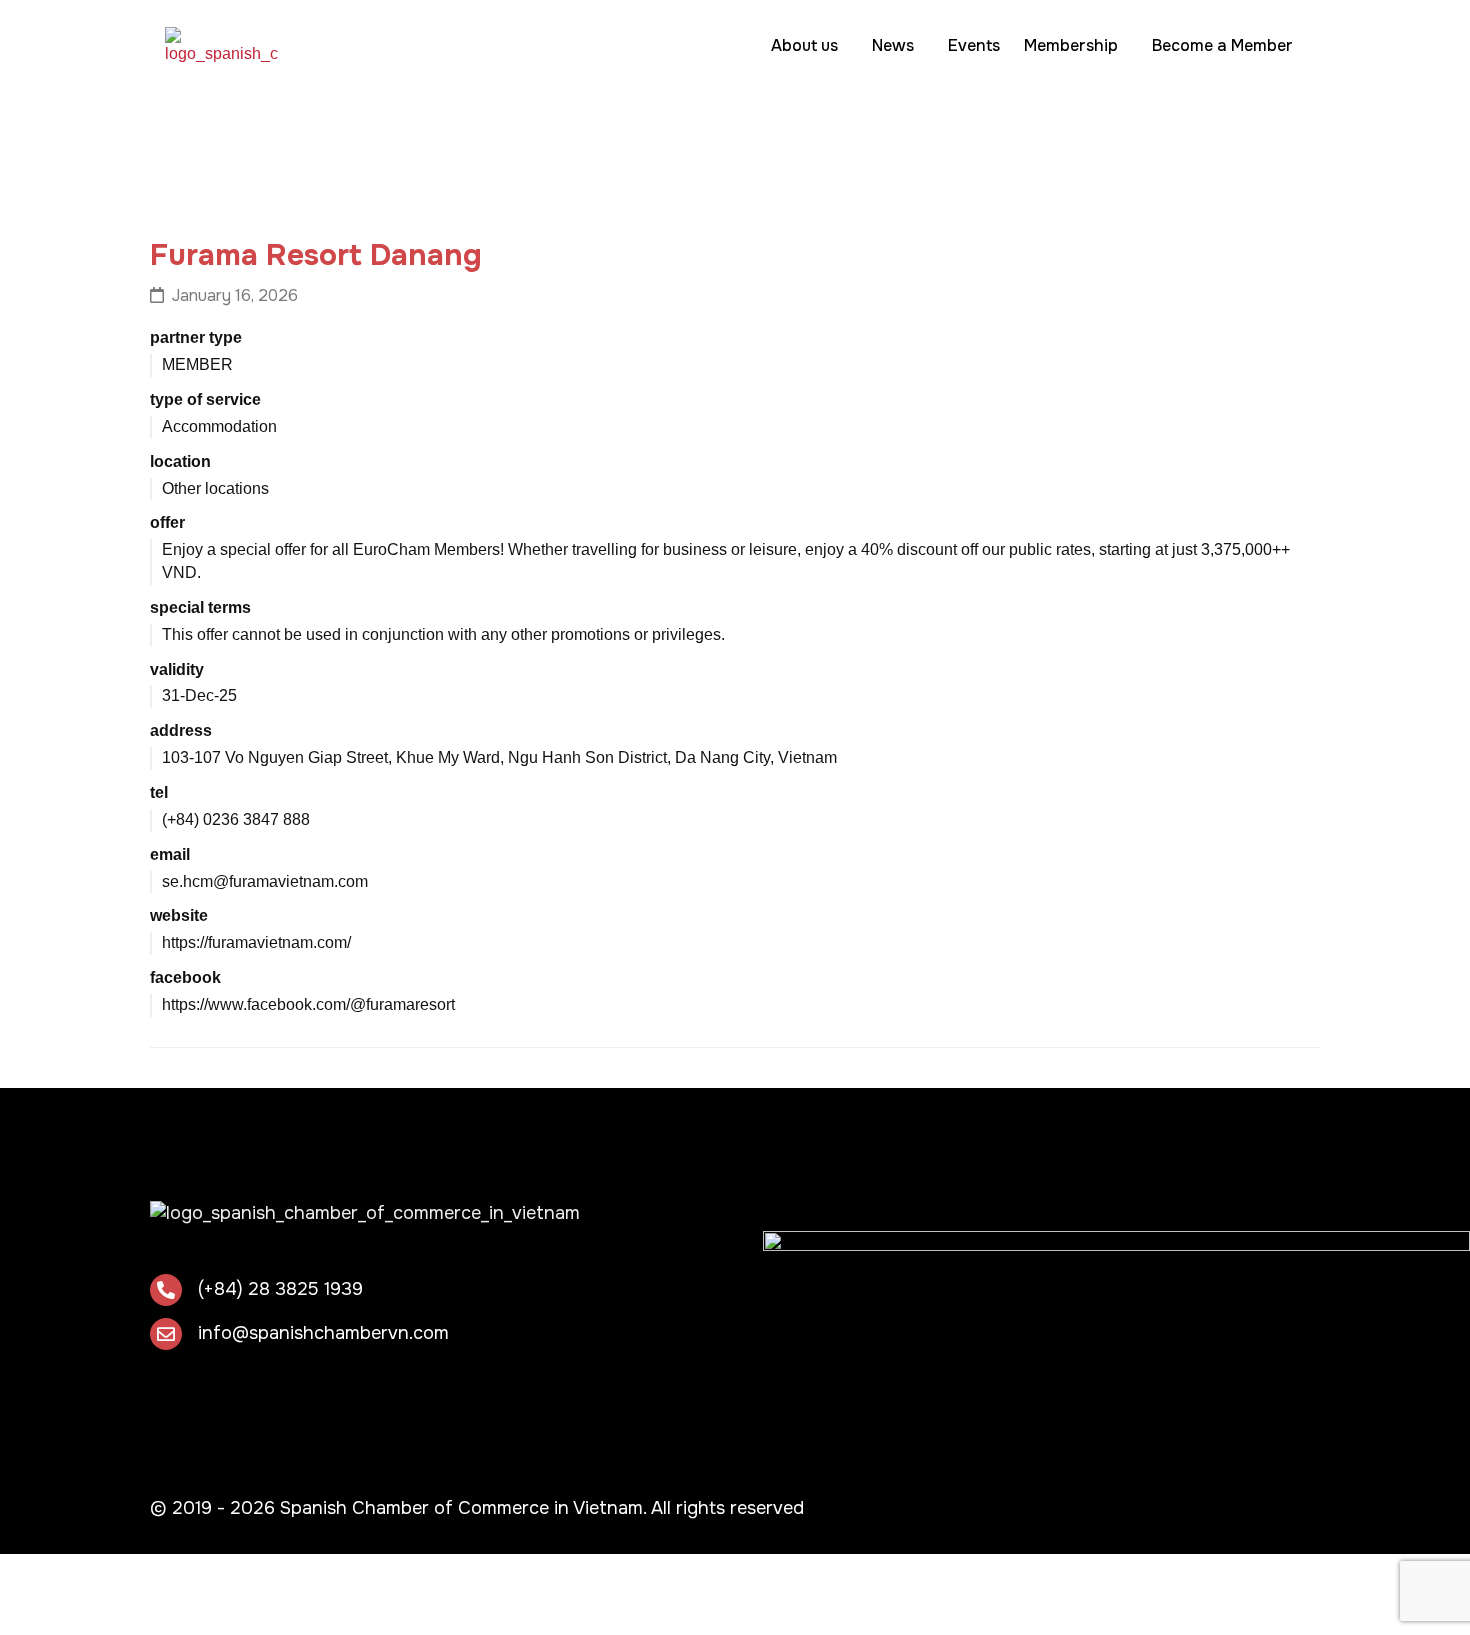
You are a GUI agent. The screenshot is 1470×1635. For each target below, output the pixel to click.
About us (804, 45)
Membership (1071, 45)
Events (974, 45)
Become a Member (1222, 45)
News (893, 45)
